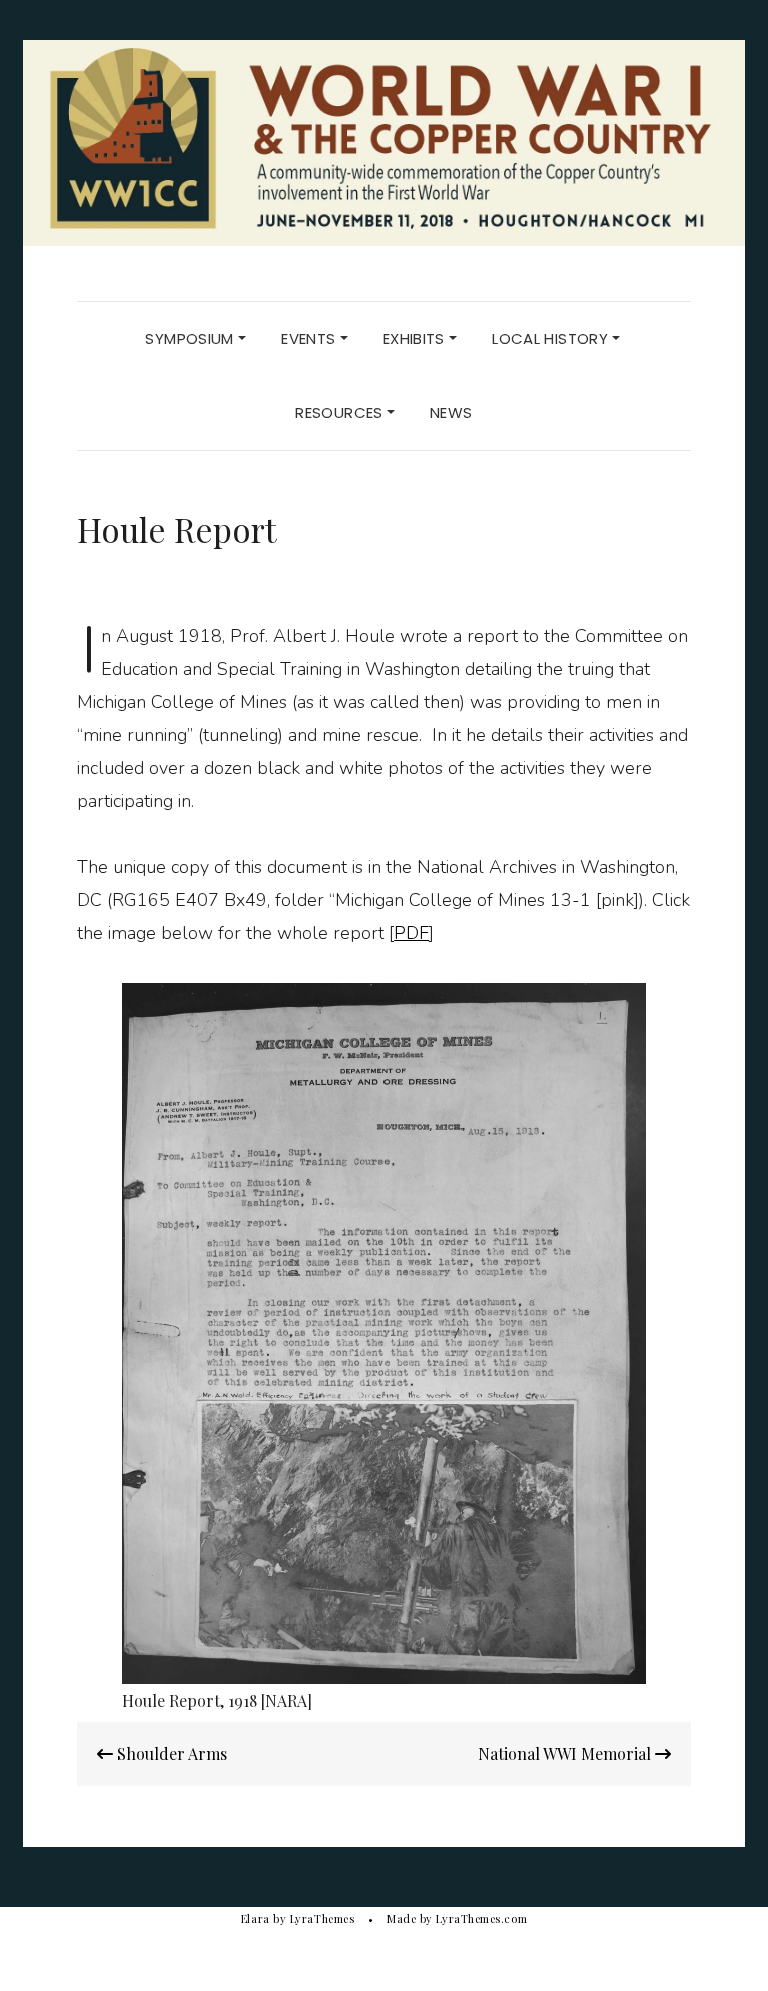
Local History (552, 338)
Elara (255, 1918)
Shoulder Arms (170, 1753)
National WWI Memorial (566, 1753)
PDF (411, 933)
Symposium (191, 338)
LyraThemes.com (481, 1918)
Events (310, 338)
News (451, 412)
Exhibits (416, 338)
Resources (341, 412)
